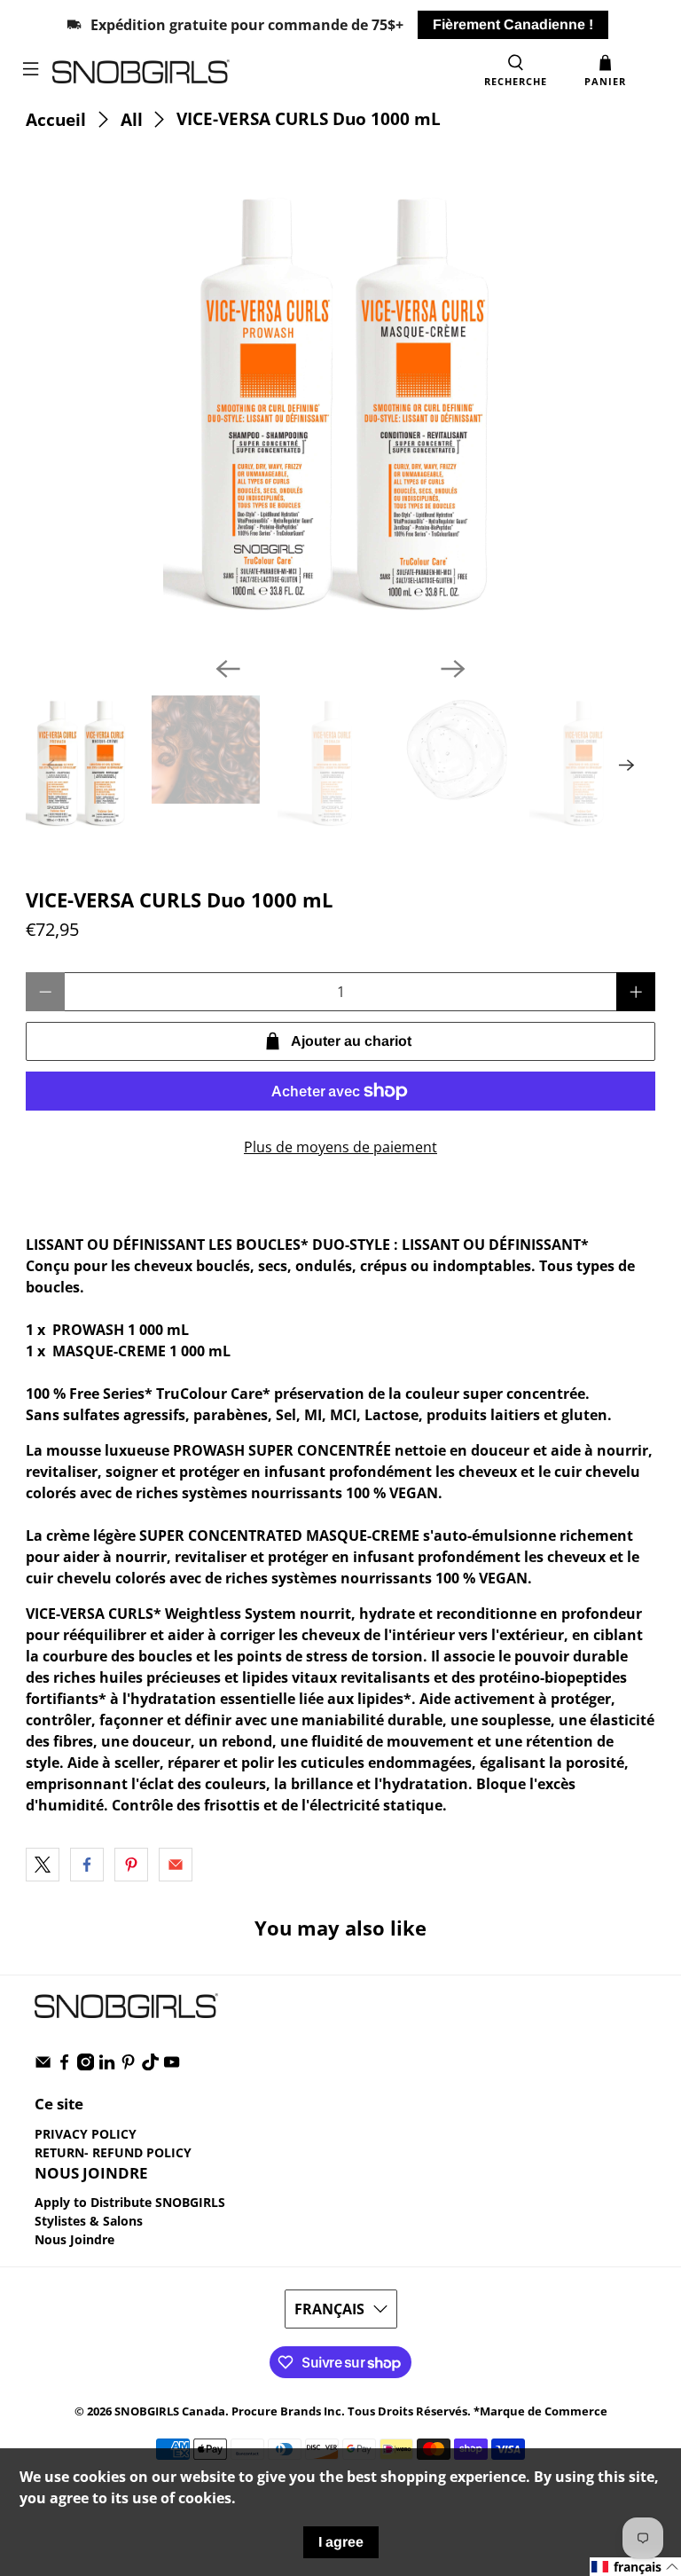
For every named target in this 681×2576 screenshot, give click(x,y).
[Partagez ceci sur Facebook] (87, 1865)
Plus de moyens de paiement (340, 1147)
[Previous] (228, 669)
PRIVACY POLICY (86, 2134)
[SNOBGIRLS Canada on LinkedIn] (107, 2066)
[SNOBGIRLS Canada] (262, 71)
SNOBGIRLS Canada (170, 2411)
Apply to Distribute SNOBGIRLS (130, 2202)
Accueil (56, 119)
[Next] (453, 669)
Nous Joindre (74, 2239)
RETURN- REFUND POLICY (113, 2152)
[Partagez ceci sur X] (43, 1865)
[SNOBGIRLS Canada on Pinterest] (128, 2066)
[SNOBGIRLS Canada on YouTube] (172, 2066)
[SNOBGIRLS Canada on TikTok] (150, 2066)
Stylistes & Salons (89, 2221)
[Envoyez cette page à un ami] (176, 1865)
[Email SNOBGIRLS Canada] (43, 2066)
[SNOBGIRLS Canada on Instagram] (86, 2066)
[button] (635, 2567)
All (132, 119)
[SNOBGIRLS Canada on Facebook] (64, 2066)
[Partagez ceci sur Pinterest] (131, 1865)
